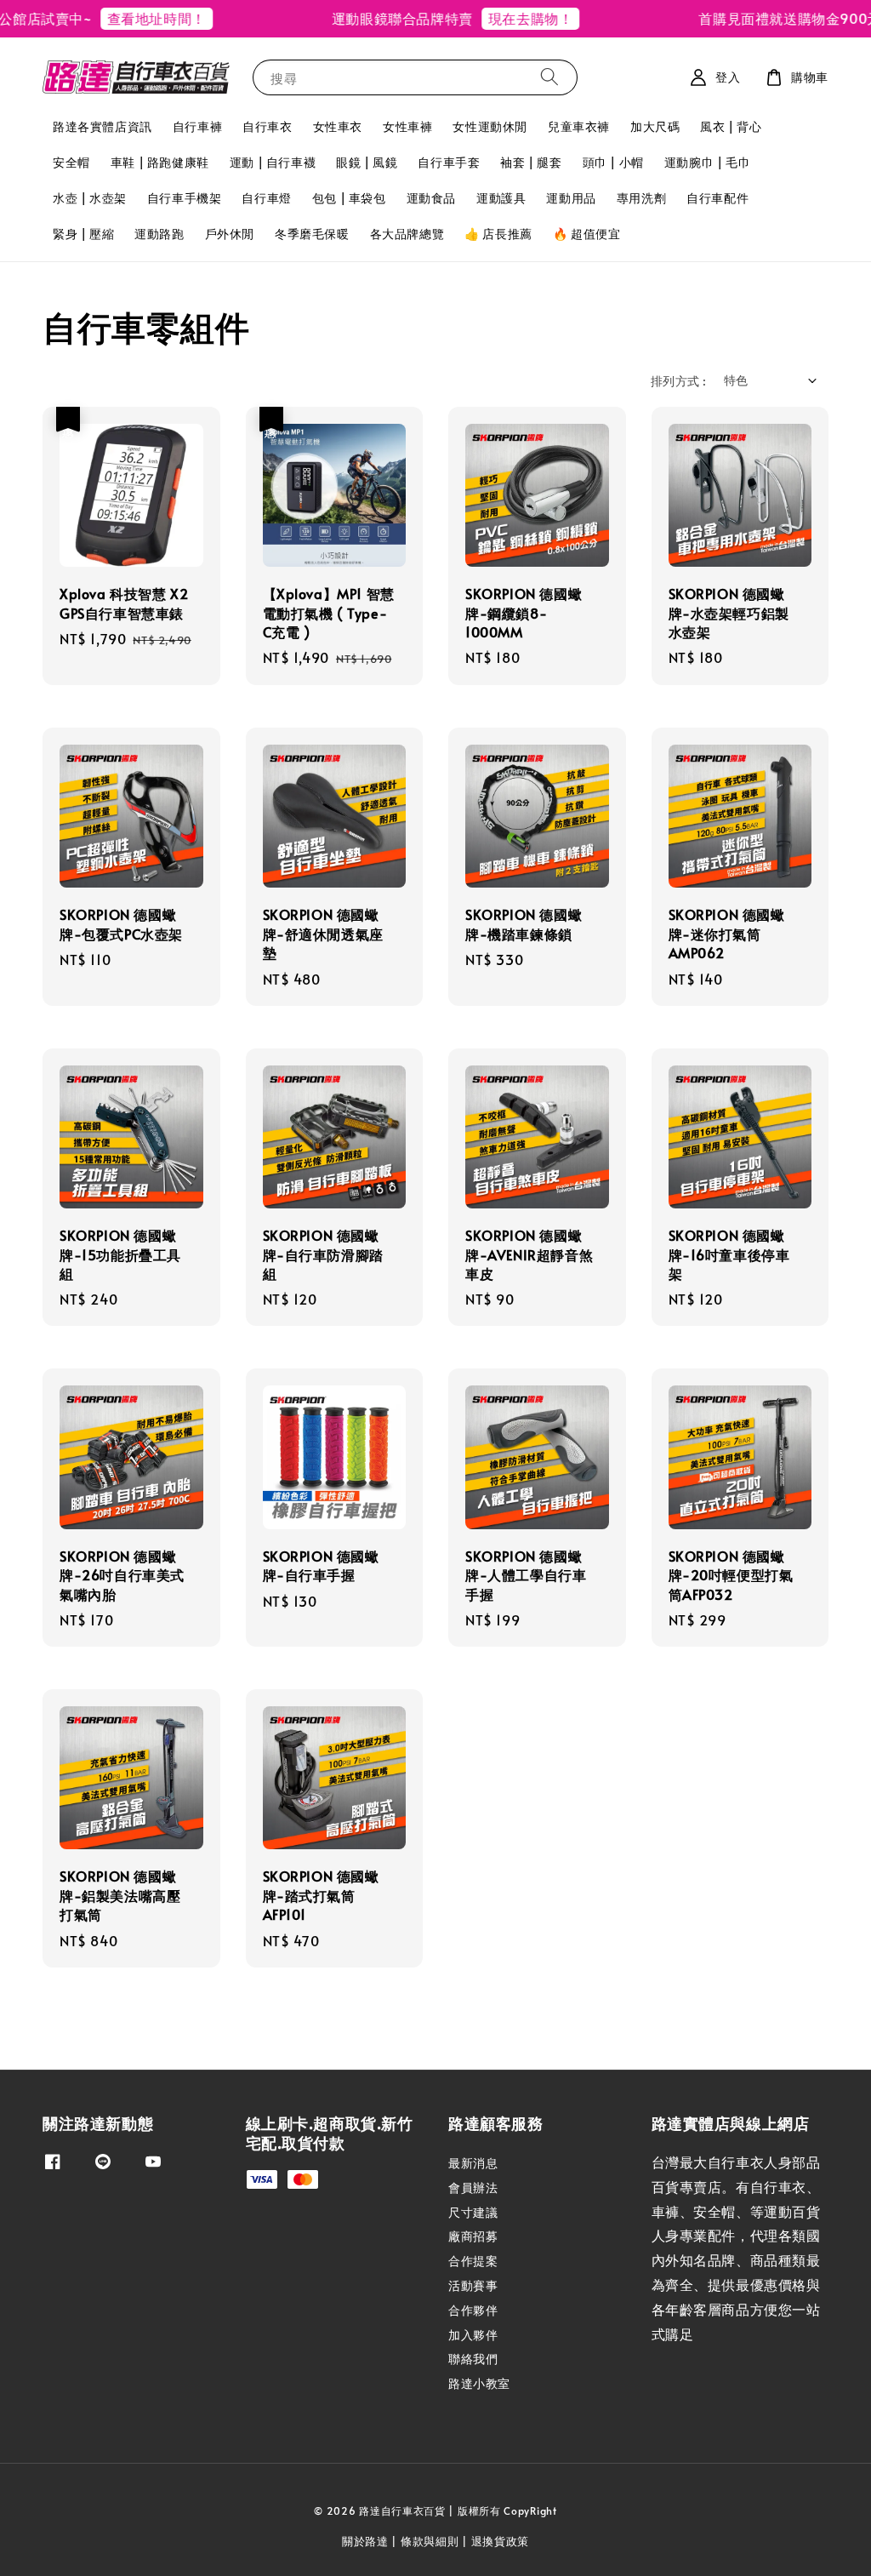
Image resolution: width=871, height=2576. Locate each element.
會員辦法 (473, 2188)
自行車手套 (449, 162)
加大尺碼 (655, 126)
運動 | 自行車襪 (273, 162)
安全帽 (71, 162)
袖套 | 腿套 (531, 162)
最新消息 (473, 2163)
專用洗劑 (641, 198)
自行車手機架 (185, 198)
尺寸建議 (473, 2212)
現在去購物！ (503, 18)
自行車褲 (197, 126)
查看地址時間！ (128, 18)
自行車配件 (717, 198)
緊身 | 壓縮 (83, 234)
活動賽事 (473, 2285)
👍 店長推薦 (498, 234)
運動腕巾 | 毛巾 (707, 162)
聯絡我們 (473, 2359)
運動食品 (431, 198)
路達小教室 (479, 2383)
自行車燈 (266, 198)
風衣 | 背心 (731, 126)
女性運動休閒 (490, 126)
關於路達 (365, 2541)
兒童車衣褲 (579, 126)
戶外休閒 (230, 234)
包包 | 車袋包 (349, 198)
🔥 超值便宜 (587, 234)
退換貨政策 (501, 2541)
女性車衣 (338, 126)
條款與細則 (430, 2541)
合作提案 (473, 2261)
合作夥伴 (473, 2310)
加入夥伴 (473, 2335)
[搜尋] (549, 77)
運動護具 (501, 198)
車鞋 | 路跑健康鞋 (160, 162)
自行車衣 (267, 126)
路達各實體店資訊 (102, 126)
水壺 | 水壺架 (90, 198)
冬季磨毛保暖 (312, 234)
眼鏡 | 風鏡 (367, 162)
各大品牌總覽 (407, 234)
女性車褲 (407, 126)
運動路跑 (159, 234)
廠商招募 (473, 2236)
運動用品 (571, 198)
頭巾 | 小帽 (613, 162)
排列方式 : (678, 381)
